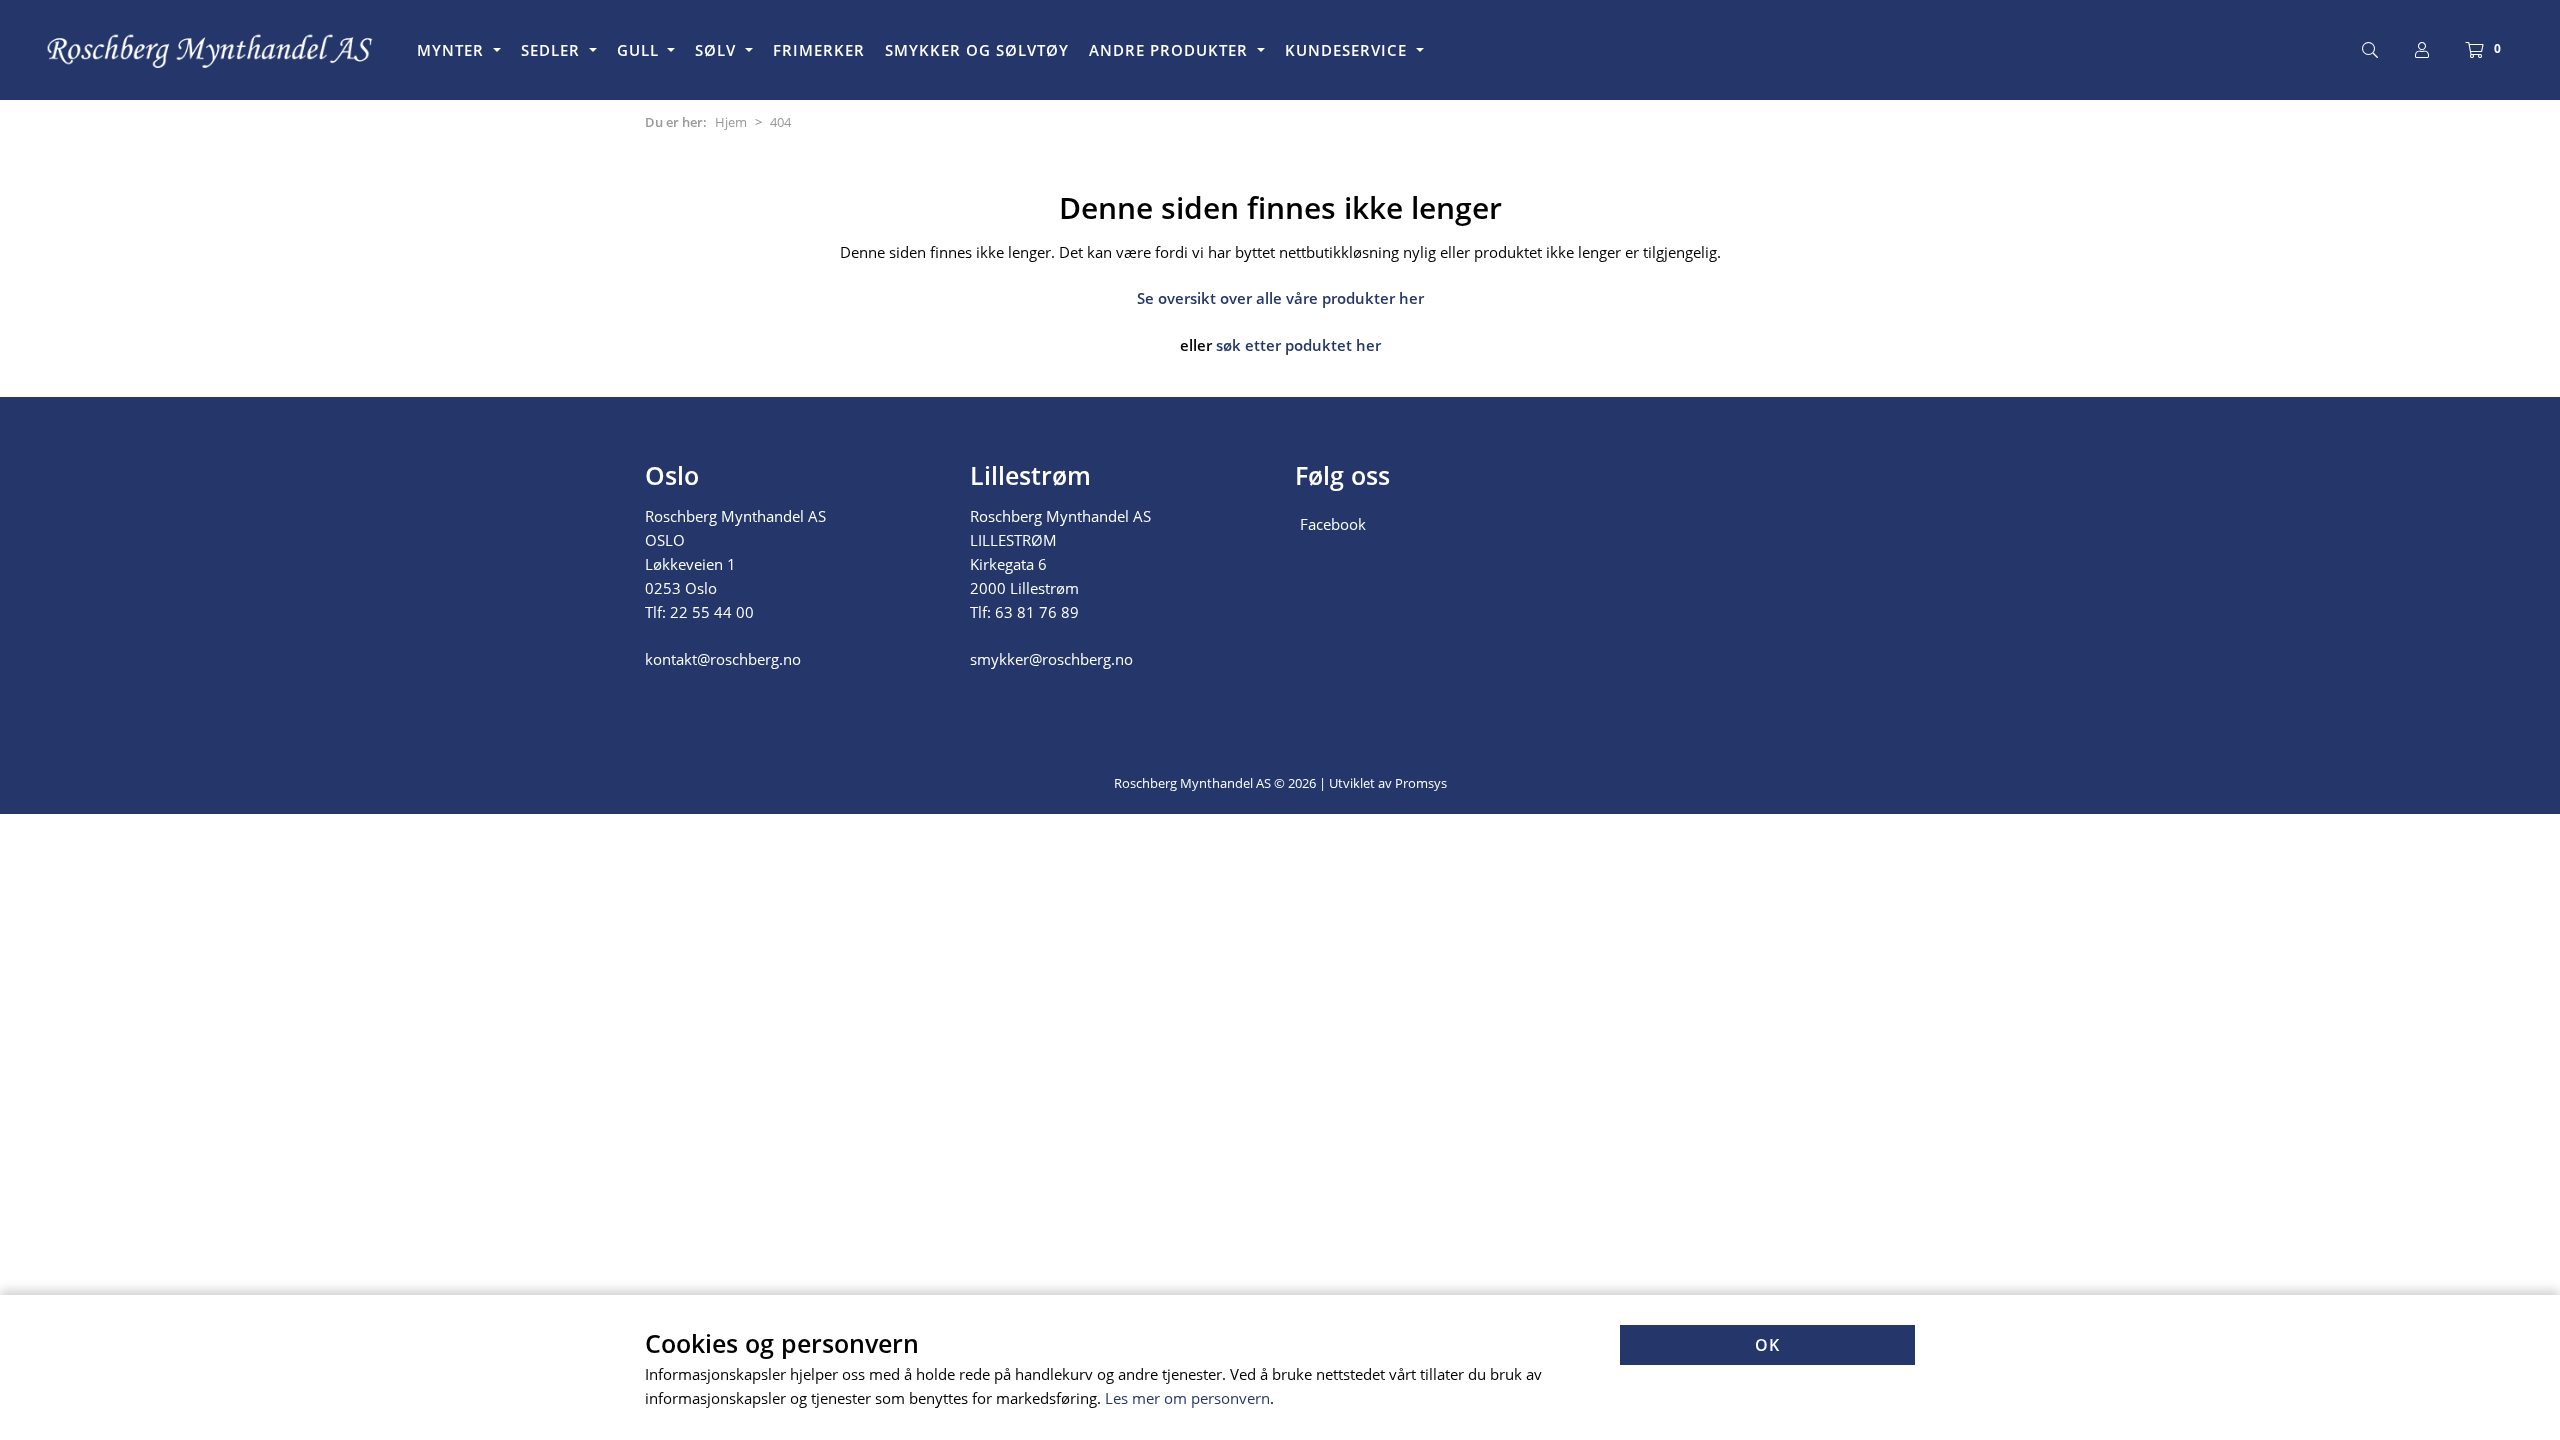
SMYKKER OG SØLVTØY (977, 50)
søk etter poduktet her (1298, 345)
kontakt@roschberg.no (723, 659)
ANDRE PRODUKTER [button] (1171, 50)
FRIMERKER (819, 50)
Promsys (1421, 783)
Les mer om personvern (1187, 1398)
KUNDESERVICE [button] (1348, 50)
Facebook (1333, 524)
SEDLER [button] (553, 50)
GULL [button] (640, 50)
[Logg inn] (2422, 50)
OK (1767, 1345)
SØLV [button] (718, 50)
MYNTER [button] (453, 50)
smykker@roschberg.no (1051, 659)
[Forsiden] (211, 49)
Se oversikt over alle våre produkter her (1280, 298)
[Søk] (2370, 50)
